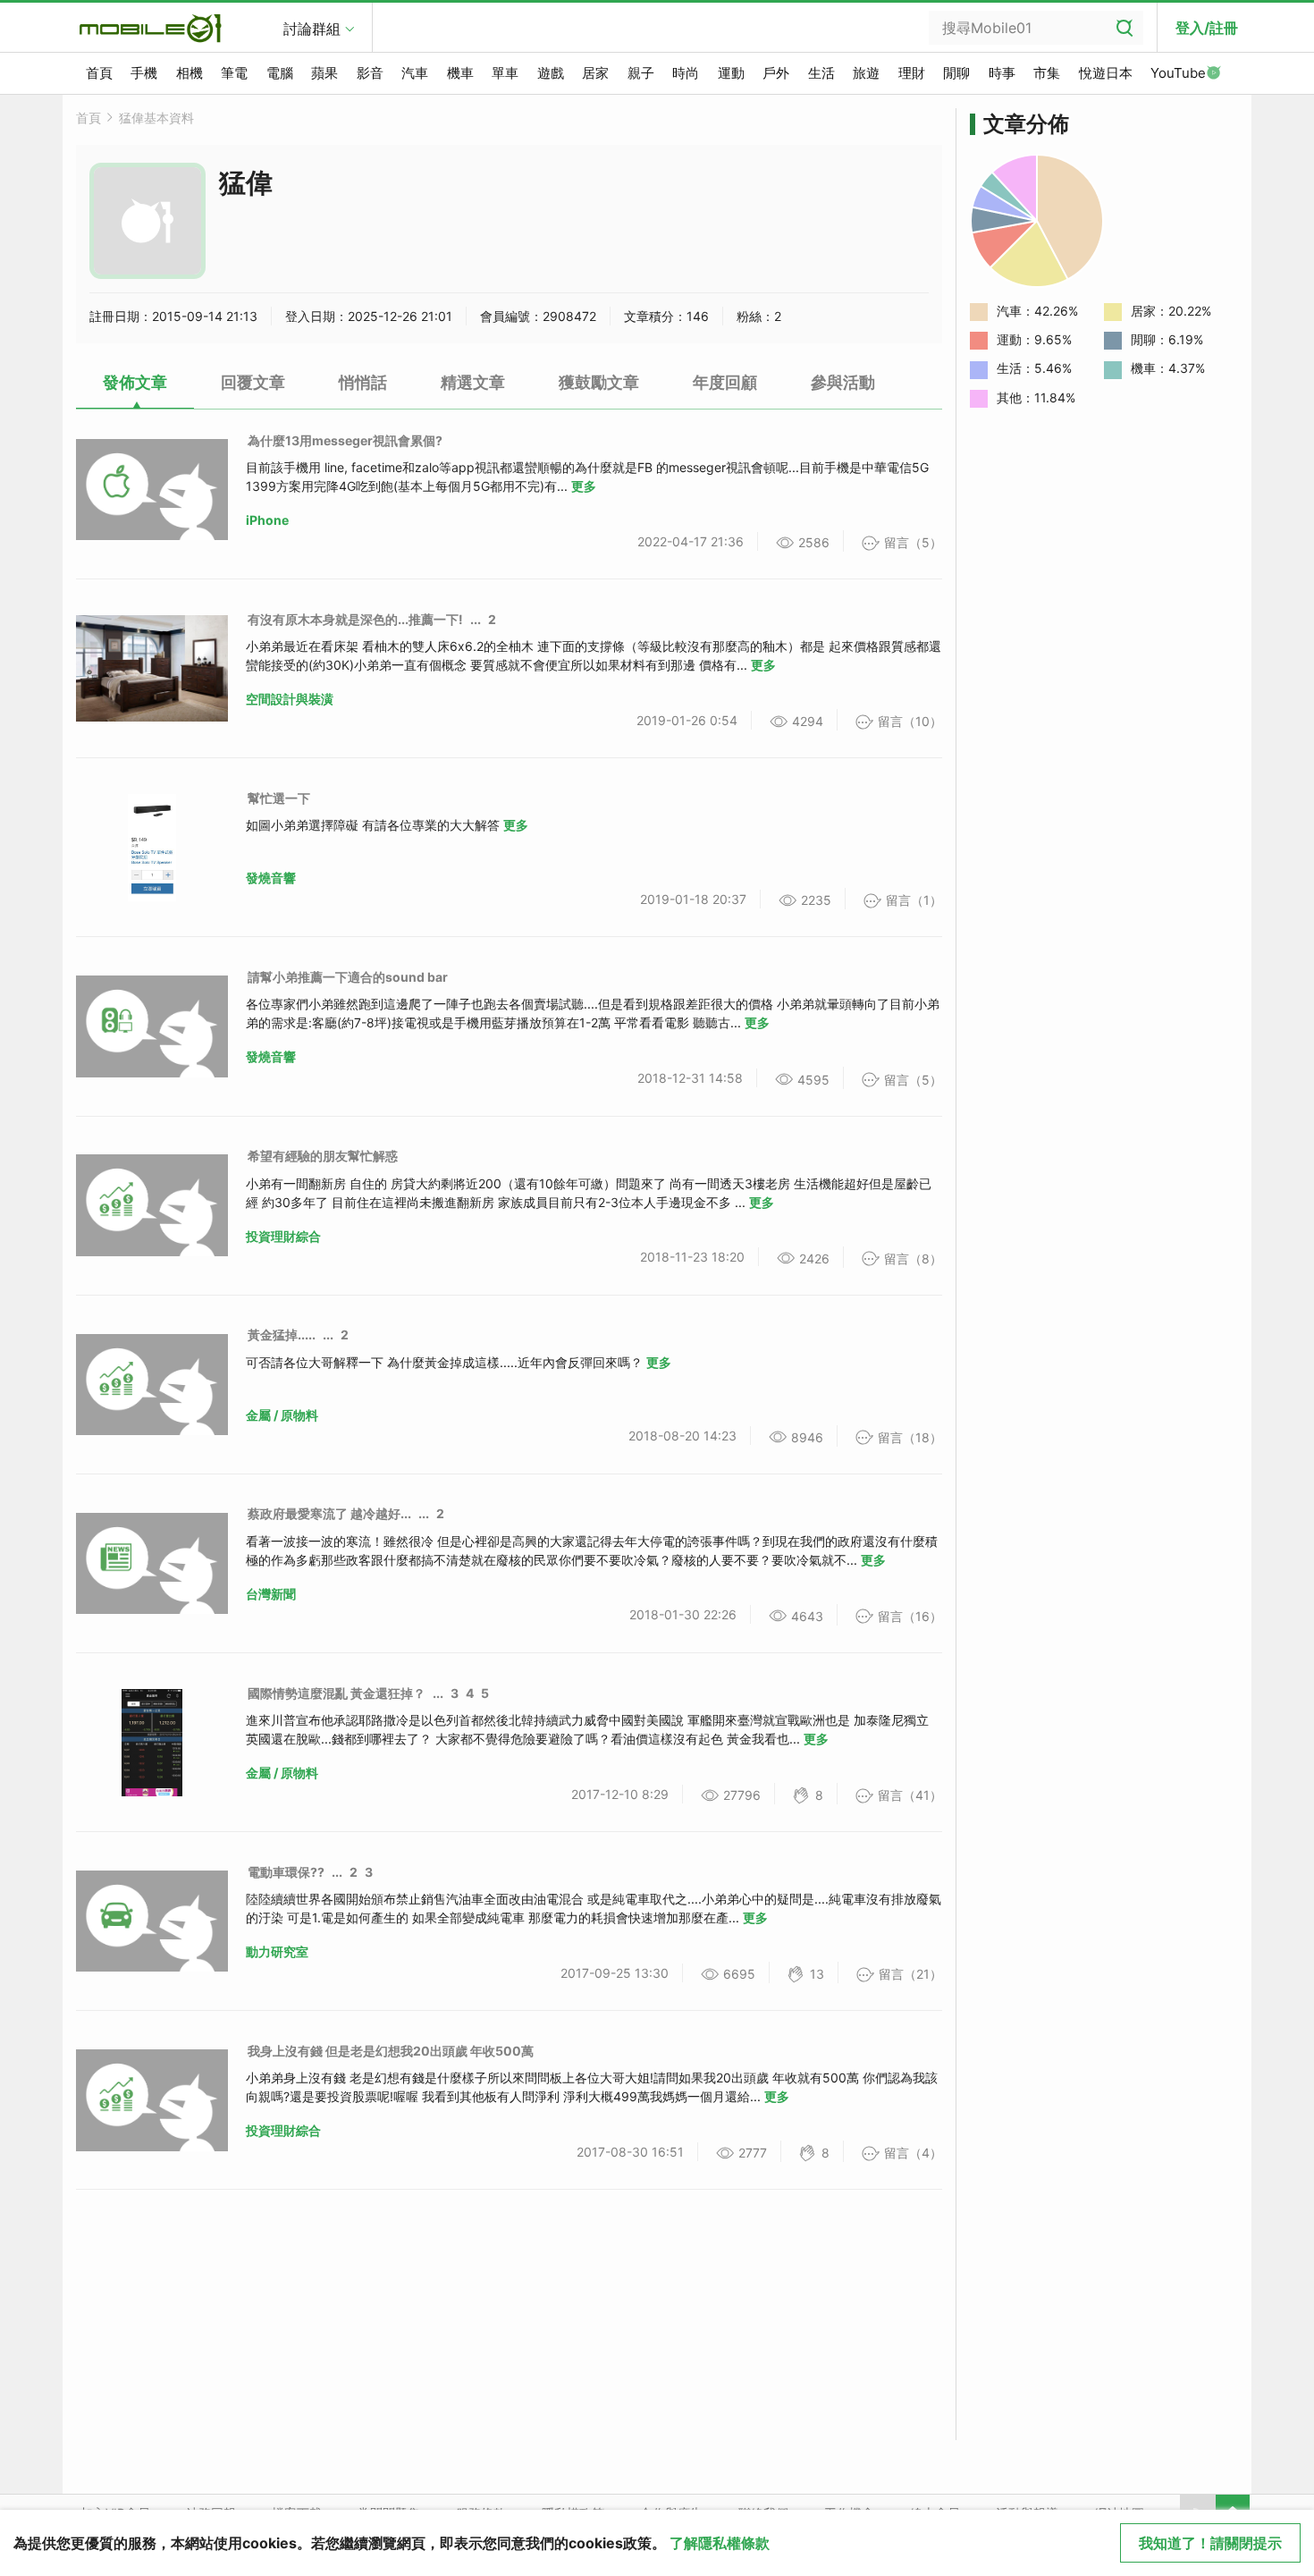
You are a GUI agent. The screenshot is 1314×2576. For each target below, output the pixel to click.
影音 (370, 73)
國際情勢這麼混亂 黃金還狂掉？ (337, 1693)
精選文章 (473, 382)
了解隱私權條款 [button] (720, 2543)
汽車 (415, 73)
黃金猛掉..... (282, 1334)
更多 (584, 486)
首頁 (99, 73)
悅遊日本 (1106, 73)
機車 (460, 73)
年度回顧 (725, 382)
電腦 (280, 73)
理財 (912, 73)
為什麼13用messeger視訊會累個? (345, 440)
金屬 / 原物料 (282, 1415)
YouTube (1178, 73)
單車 (505, 73)
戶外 (776, 73)
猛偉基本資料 (156, 118)
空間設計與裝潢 (290, 699)
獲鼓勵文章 (599, 382)
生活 (821, 73)
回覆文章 (253, 382)
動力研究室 (277, 1951)
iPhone (267, 520)
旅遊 (866, 73)
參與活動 (843, 382)
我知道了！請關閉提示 (1210, 2543)
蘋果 (324, 73)
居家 (595, 73)
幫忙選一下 (279, 798)
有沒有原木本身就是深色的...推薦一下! (355, 619)
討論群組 (312, 29)
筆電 (234, 73)
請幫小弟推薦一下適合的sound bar (348, 977)
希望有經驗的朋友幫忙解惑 (323, 1156)
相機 (190, 73)
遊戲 (551, 73)
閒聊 (956, 73)
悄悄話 (363, 382)
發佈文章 (135, 382)
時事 (1002, 73)
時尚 (686, 73)
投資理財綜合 (283, 1236)
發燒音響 (271, 878)
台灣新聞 (271, 1594)
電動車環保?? (286, 1872)
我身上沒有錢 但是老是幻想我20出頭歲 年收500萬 (391, 2051)
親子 (641, 73)
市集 (1047, 73)
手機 (144, 73)
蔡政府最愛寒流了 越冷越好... (329, 1513)
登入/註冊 (1207, 28)
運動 (731, 73)
